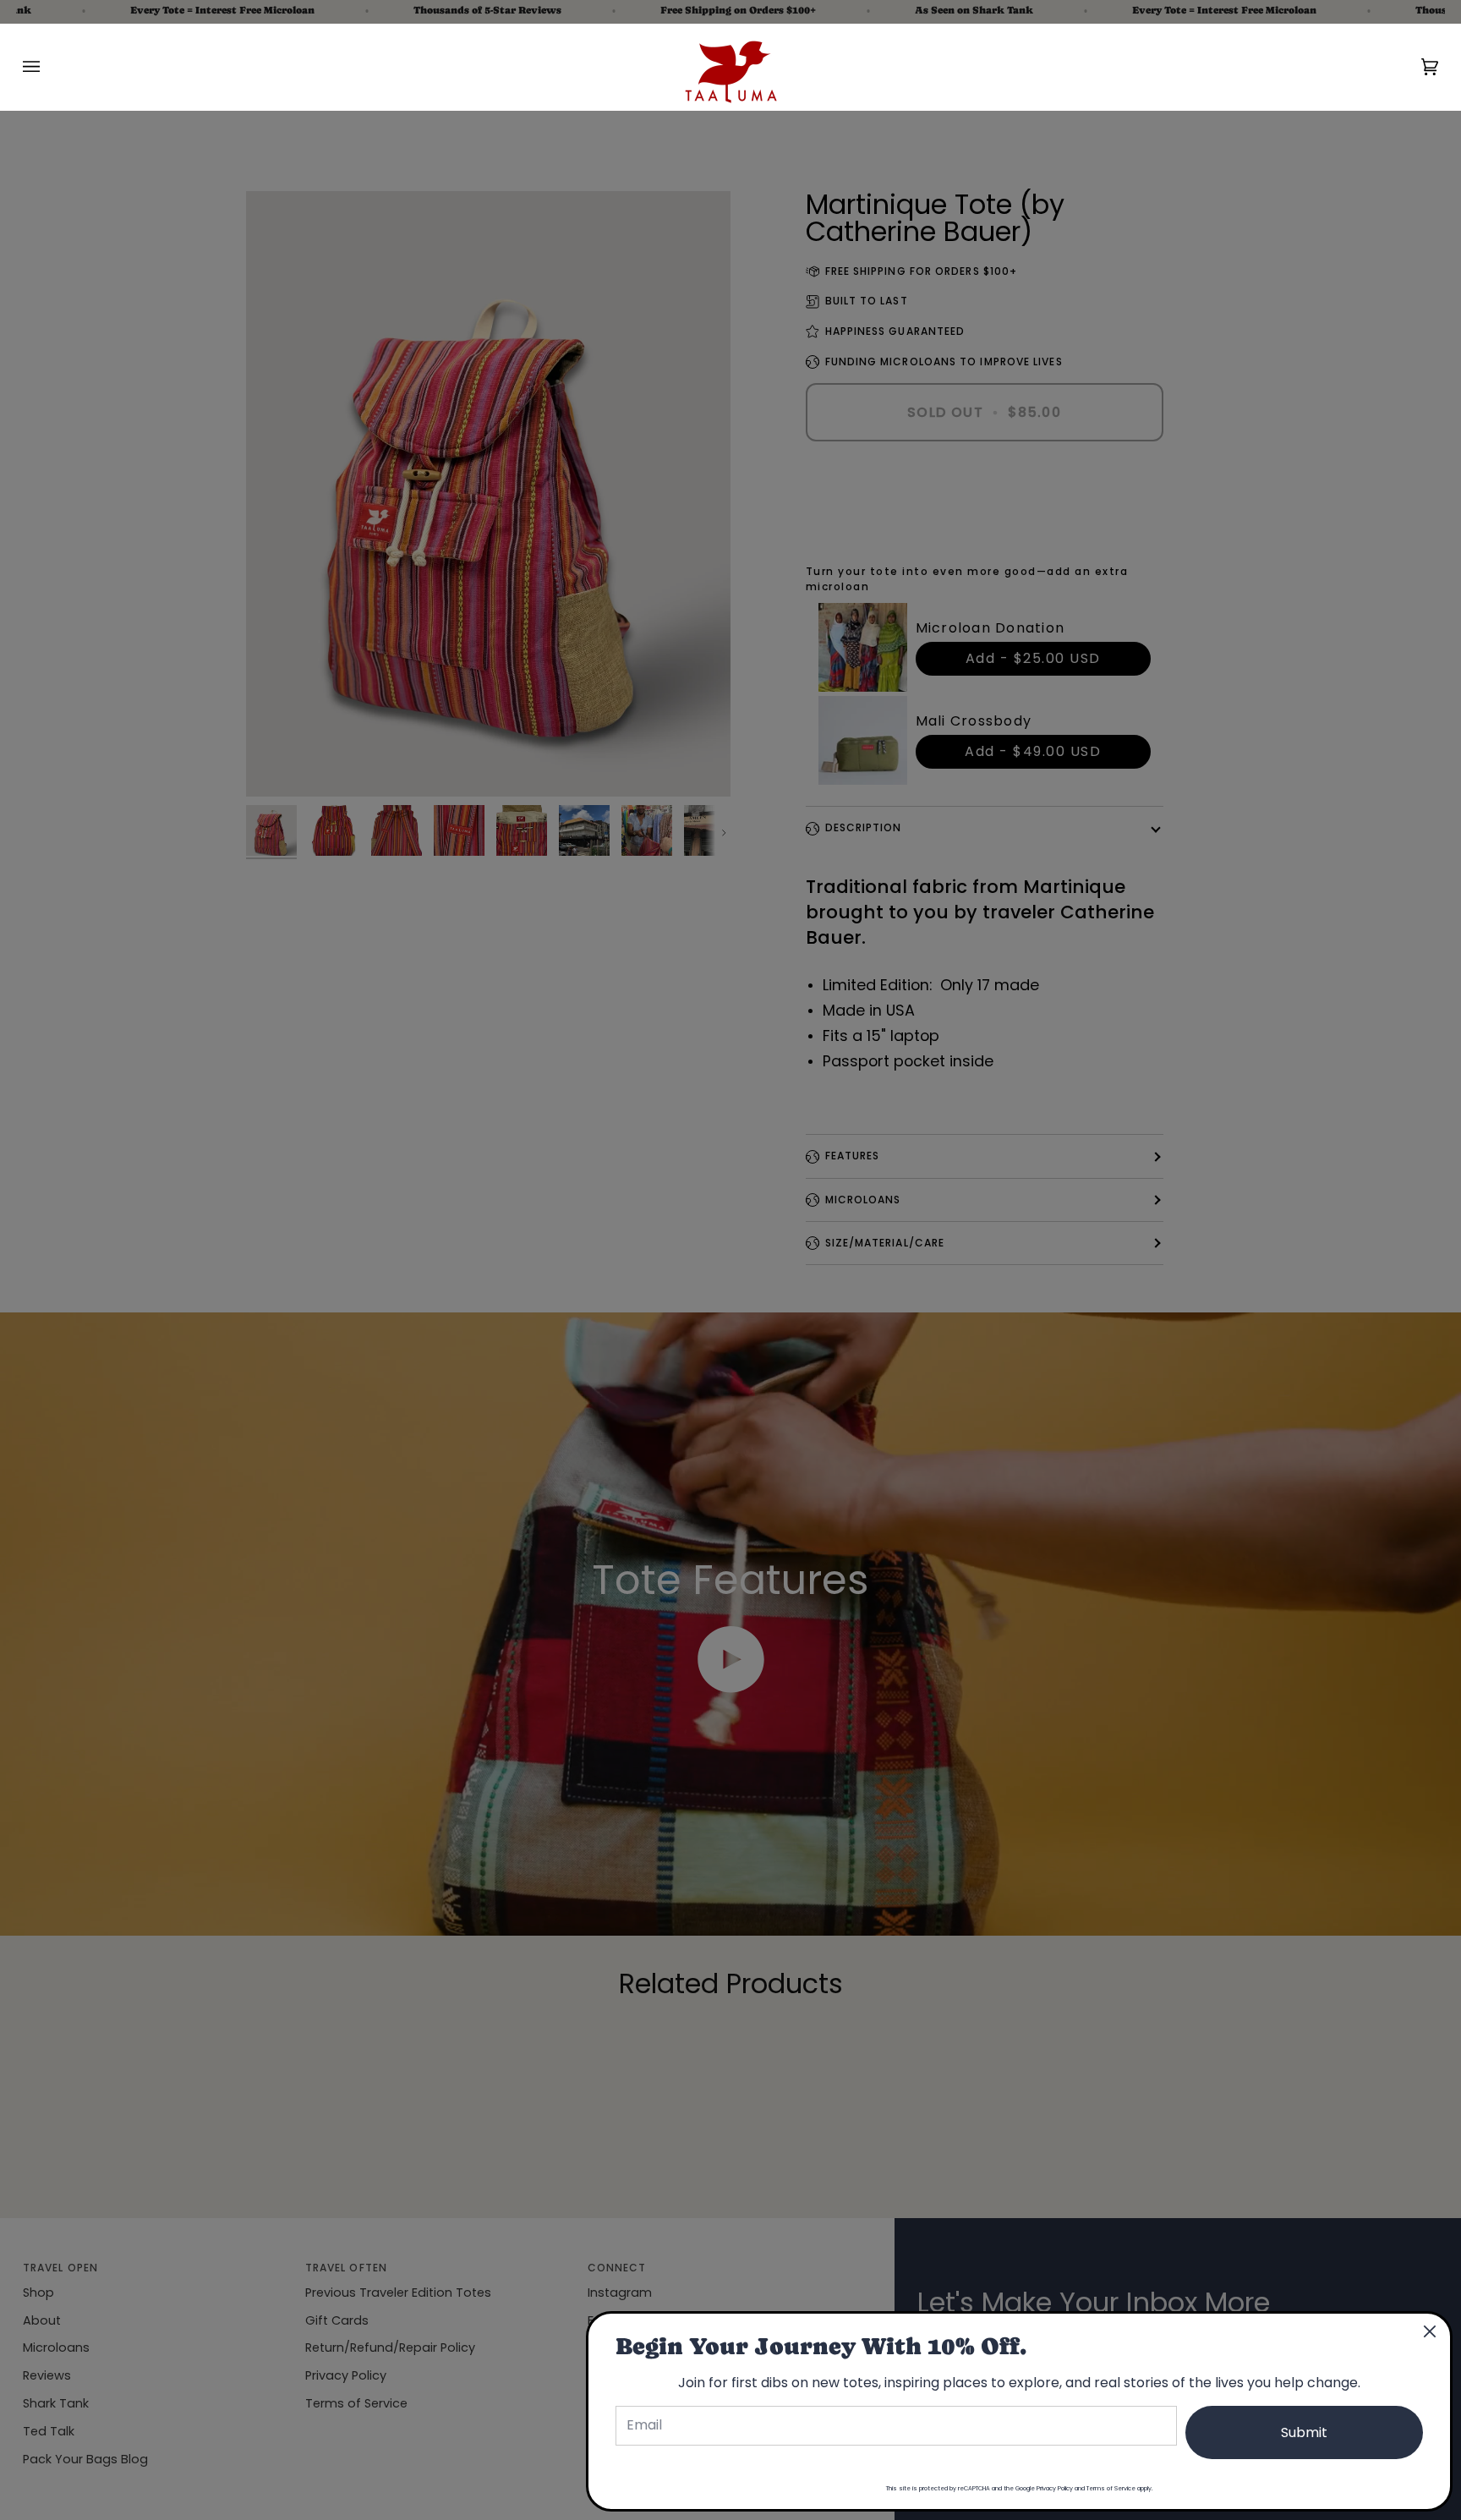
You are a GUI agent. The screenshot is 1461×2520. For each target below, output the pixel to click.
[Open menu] (48, 67)
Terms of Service (1111, 2488)
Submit (1304, 2432)
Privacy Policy (1055, 2488)
